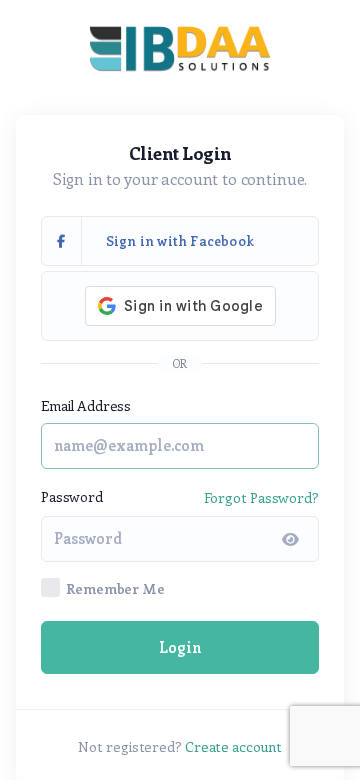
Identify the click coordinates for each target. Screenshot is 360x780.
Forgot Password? (261, 497)
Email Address (86, 405)
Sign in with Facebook (180, 240)
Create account (233, 746)
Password (72, 496)
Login (180, 647)
